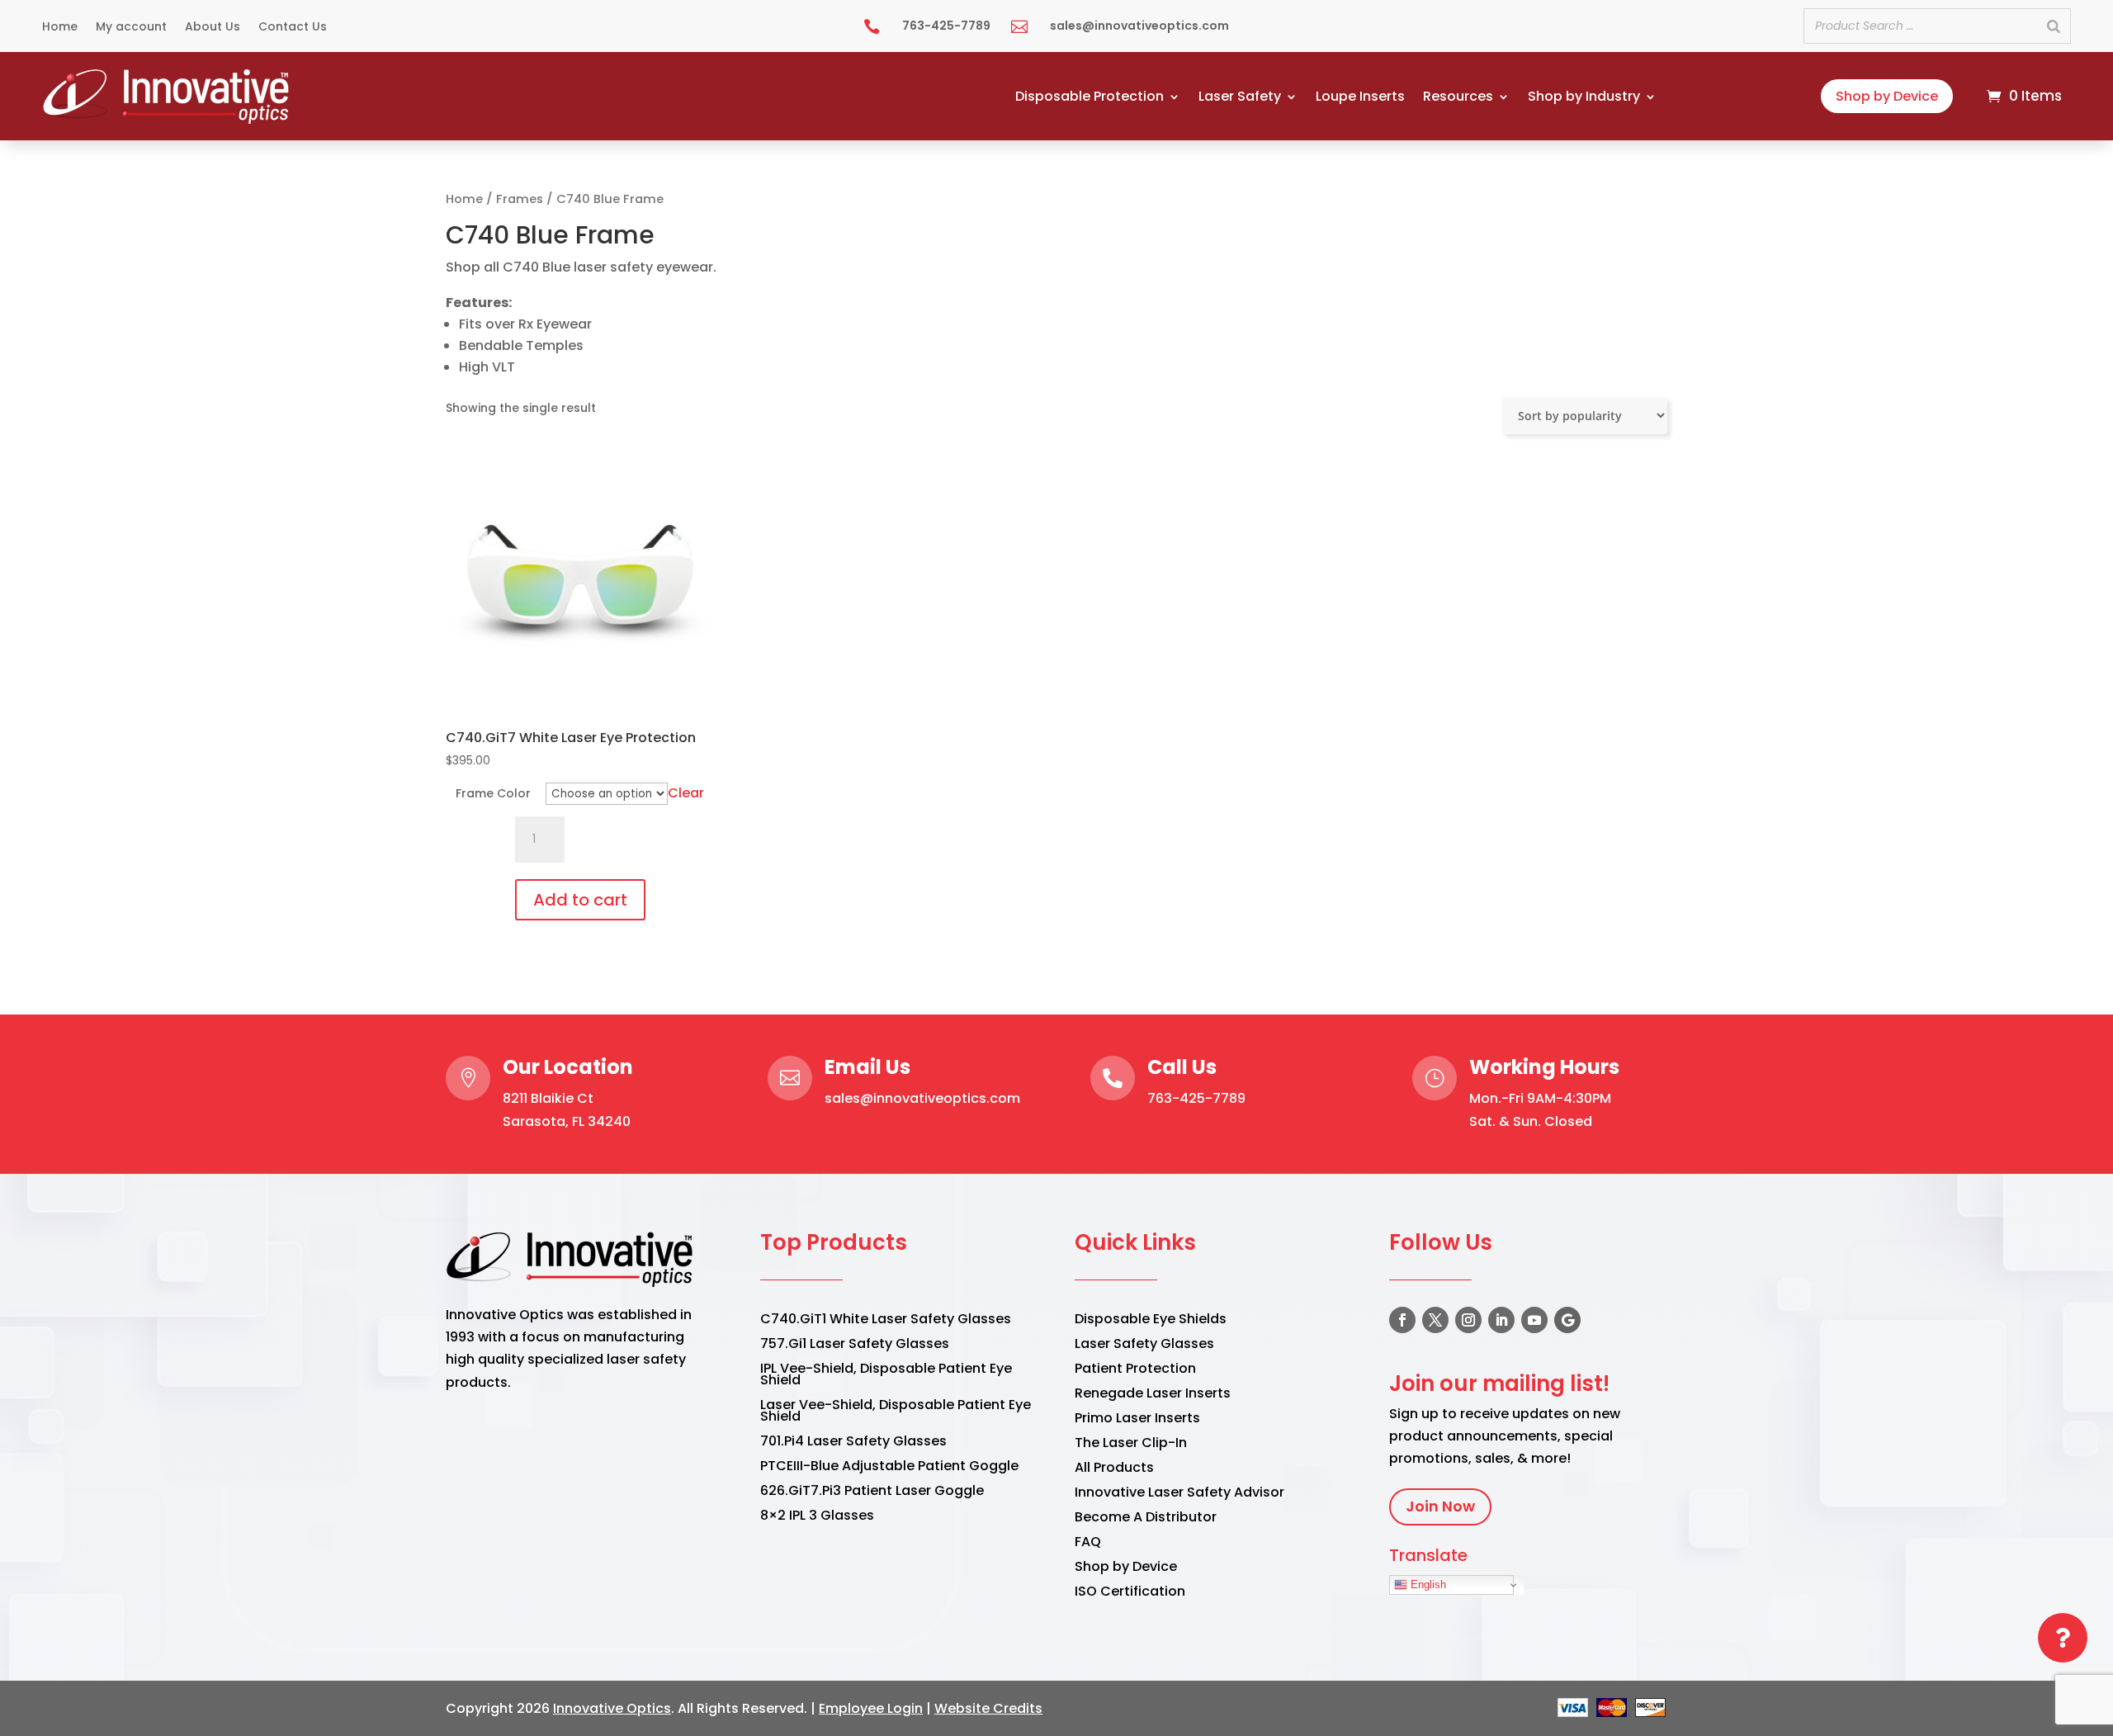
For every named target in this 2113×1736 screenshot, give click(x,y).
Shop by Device (1887, 96)
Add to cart (580, 900)
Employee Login (871, 1708)
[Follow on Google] (1567, 1320)
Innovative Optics (612, 1708)
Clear (686, 793)
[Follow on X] (1435, 1320)
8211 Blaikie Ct (548, 1098)
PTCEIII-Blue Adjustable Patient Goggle (889, 1468)
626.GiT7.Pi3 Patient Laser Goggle (872, 1492)
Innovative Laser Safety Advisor (1179, 1494)
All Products (1114, 1469)
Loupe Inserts (1360, 98)
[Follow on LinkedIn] (1501, 1320)
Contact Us (293, 28)
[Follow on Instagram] (1468, 1320)
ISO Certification (1130, 1593)
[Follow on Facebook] (1402, 1320)
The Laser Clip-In (1131, 1445)
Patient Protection (1135, 1370)
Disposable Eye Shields (1151, 1321)
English (1427, 1585)
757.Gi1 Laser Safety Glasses (855, 1346)
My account (131, 28)
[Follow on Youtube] (1534, 1320)
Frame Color (493, 793)
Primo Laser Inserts (1137, 1420)
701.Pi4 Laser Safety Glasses (853, 1443)
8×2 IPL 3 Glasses (817, 1517)
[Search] (2054, 26)
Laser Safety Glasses (1144, 1346)
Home (60, 28)
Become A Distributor (1146, 1519)
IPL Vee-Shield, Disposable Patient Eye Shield (886, 1376)
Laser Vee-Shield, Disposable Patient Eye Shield (896, 1412)
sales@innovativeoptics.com (922, 1098)
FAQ (1088, 1544)
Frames (520, 199)
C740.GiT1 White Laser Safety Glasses (886, 1321)
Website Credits (988, 1708)
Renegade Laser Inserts (1153, 1395)
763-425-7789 (1196, 1098)
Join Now (1440, 1506)
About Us (213, 28)
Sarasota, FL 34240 (567, 1121)
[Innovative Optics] (168, 119)
